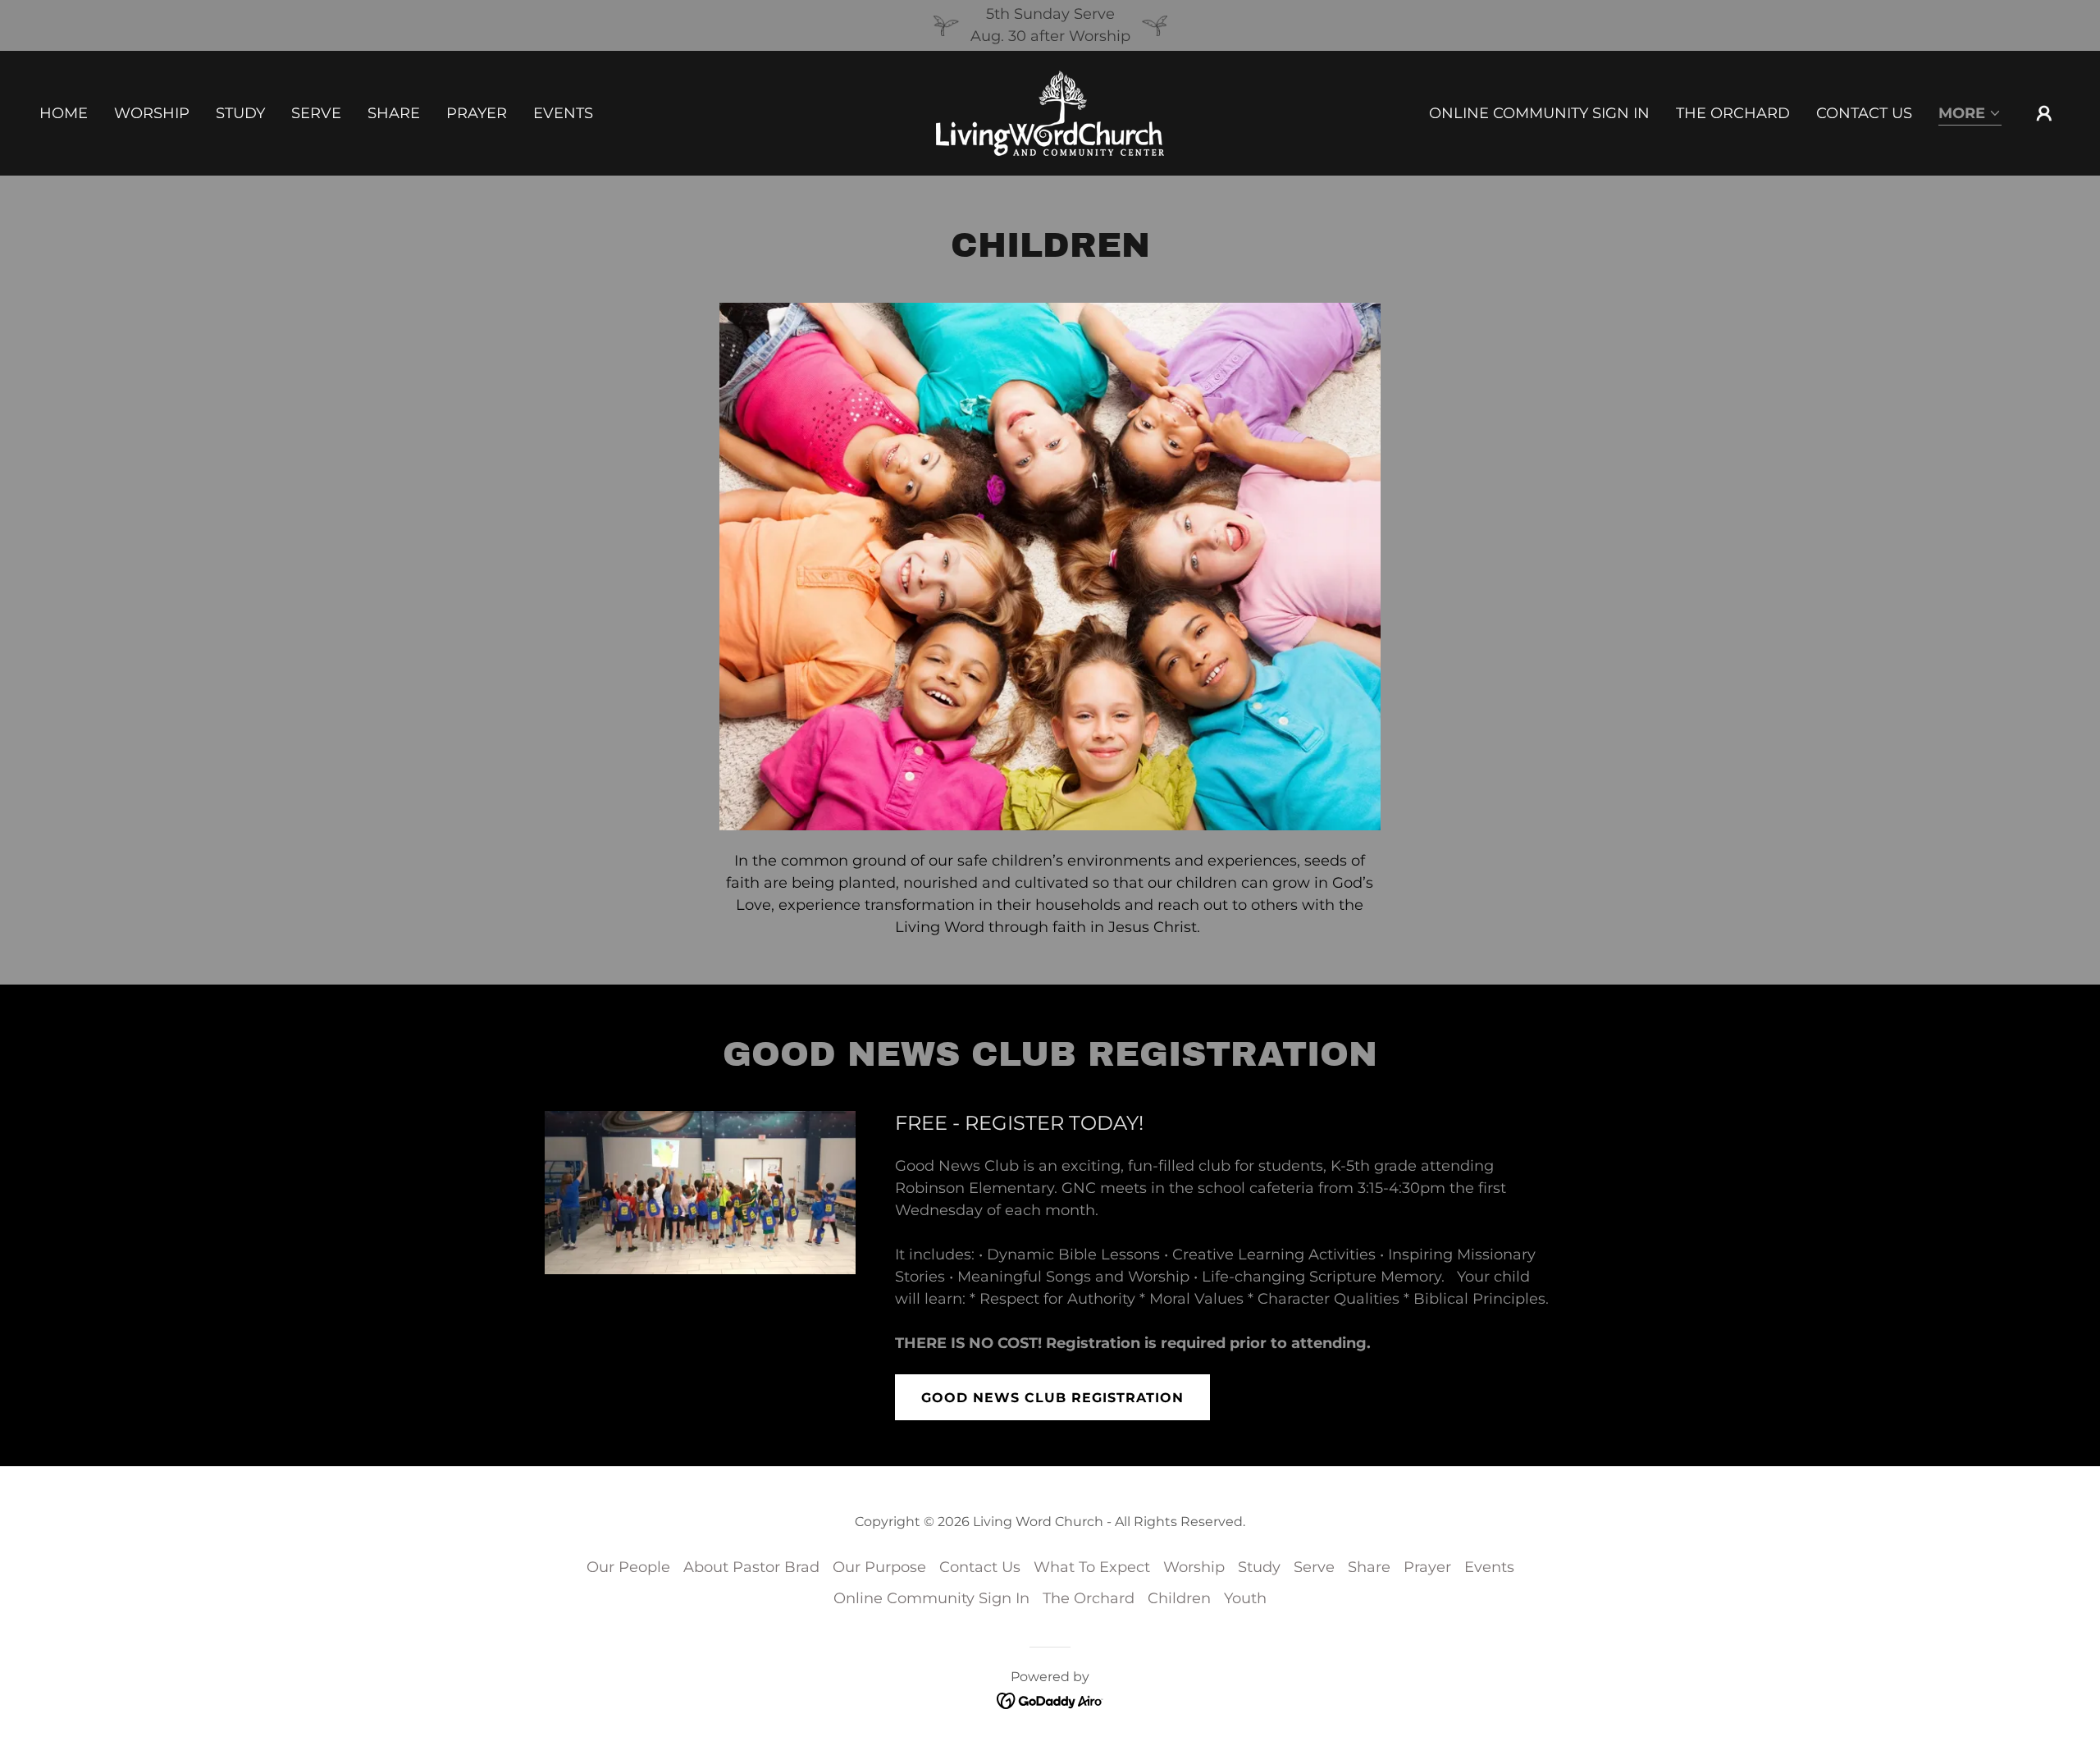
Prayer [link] (477, 113)
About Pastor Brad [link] (751, 1567)
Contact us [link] (1864, 113)
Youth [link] (1245, 1598)
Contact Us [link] (980, 1567)
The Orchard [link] (1733, 113)
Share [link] (394, 113)
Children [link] (1179, 1598)
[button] (1970, 114)
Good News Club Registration (1052, 1398)
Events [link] (563, 113)
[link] (1050, 112)
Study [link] (240, 113)
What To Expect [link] (1092, 1567)
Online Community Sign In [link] (1539, 113)
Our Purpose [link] (879, 1567)
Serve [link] (316, 113)
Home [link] (64, 113)
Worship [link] (152, 113)
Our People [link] (628, 1567)
